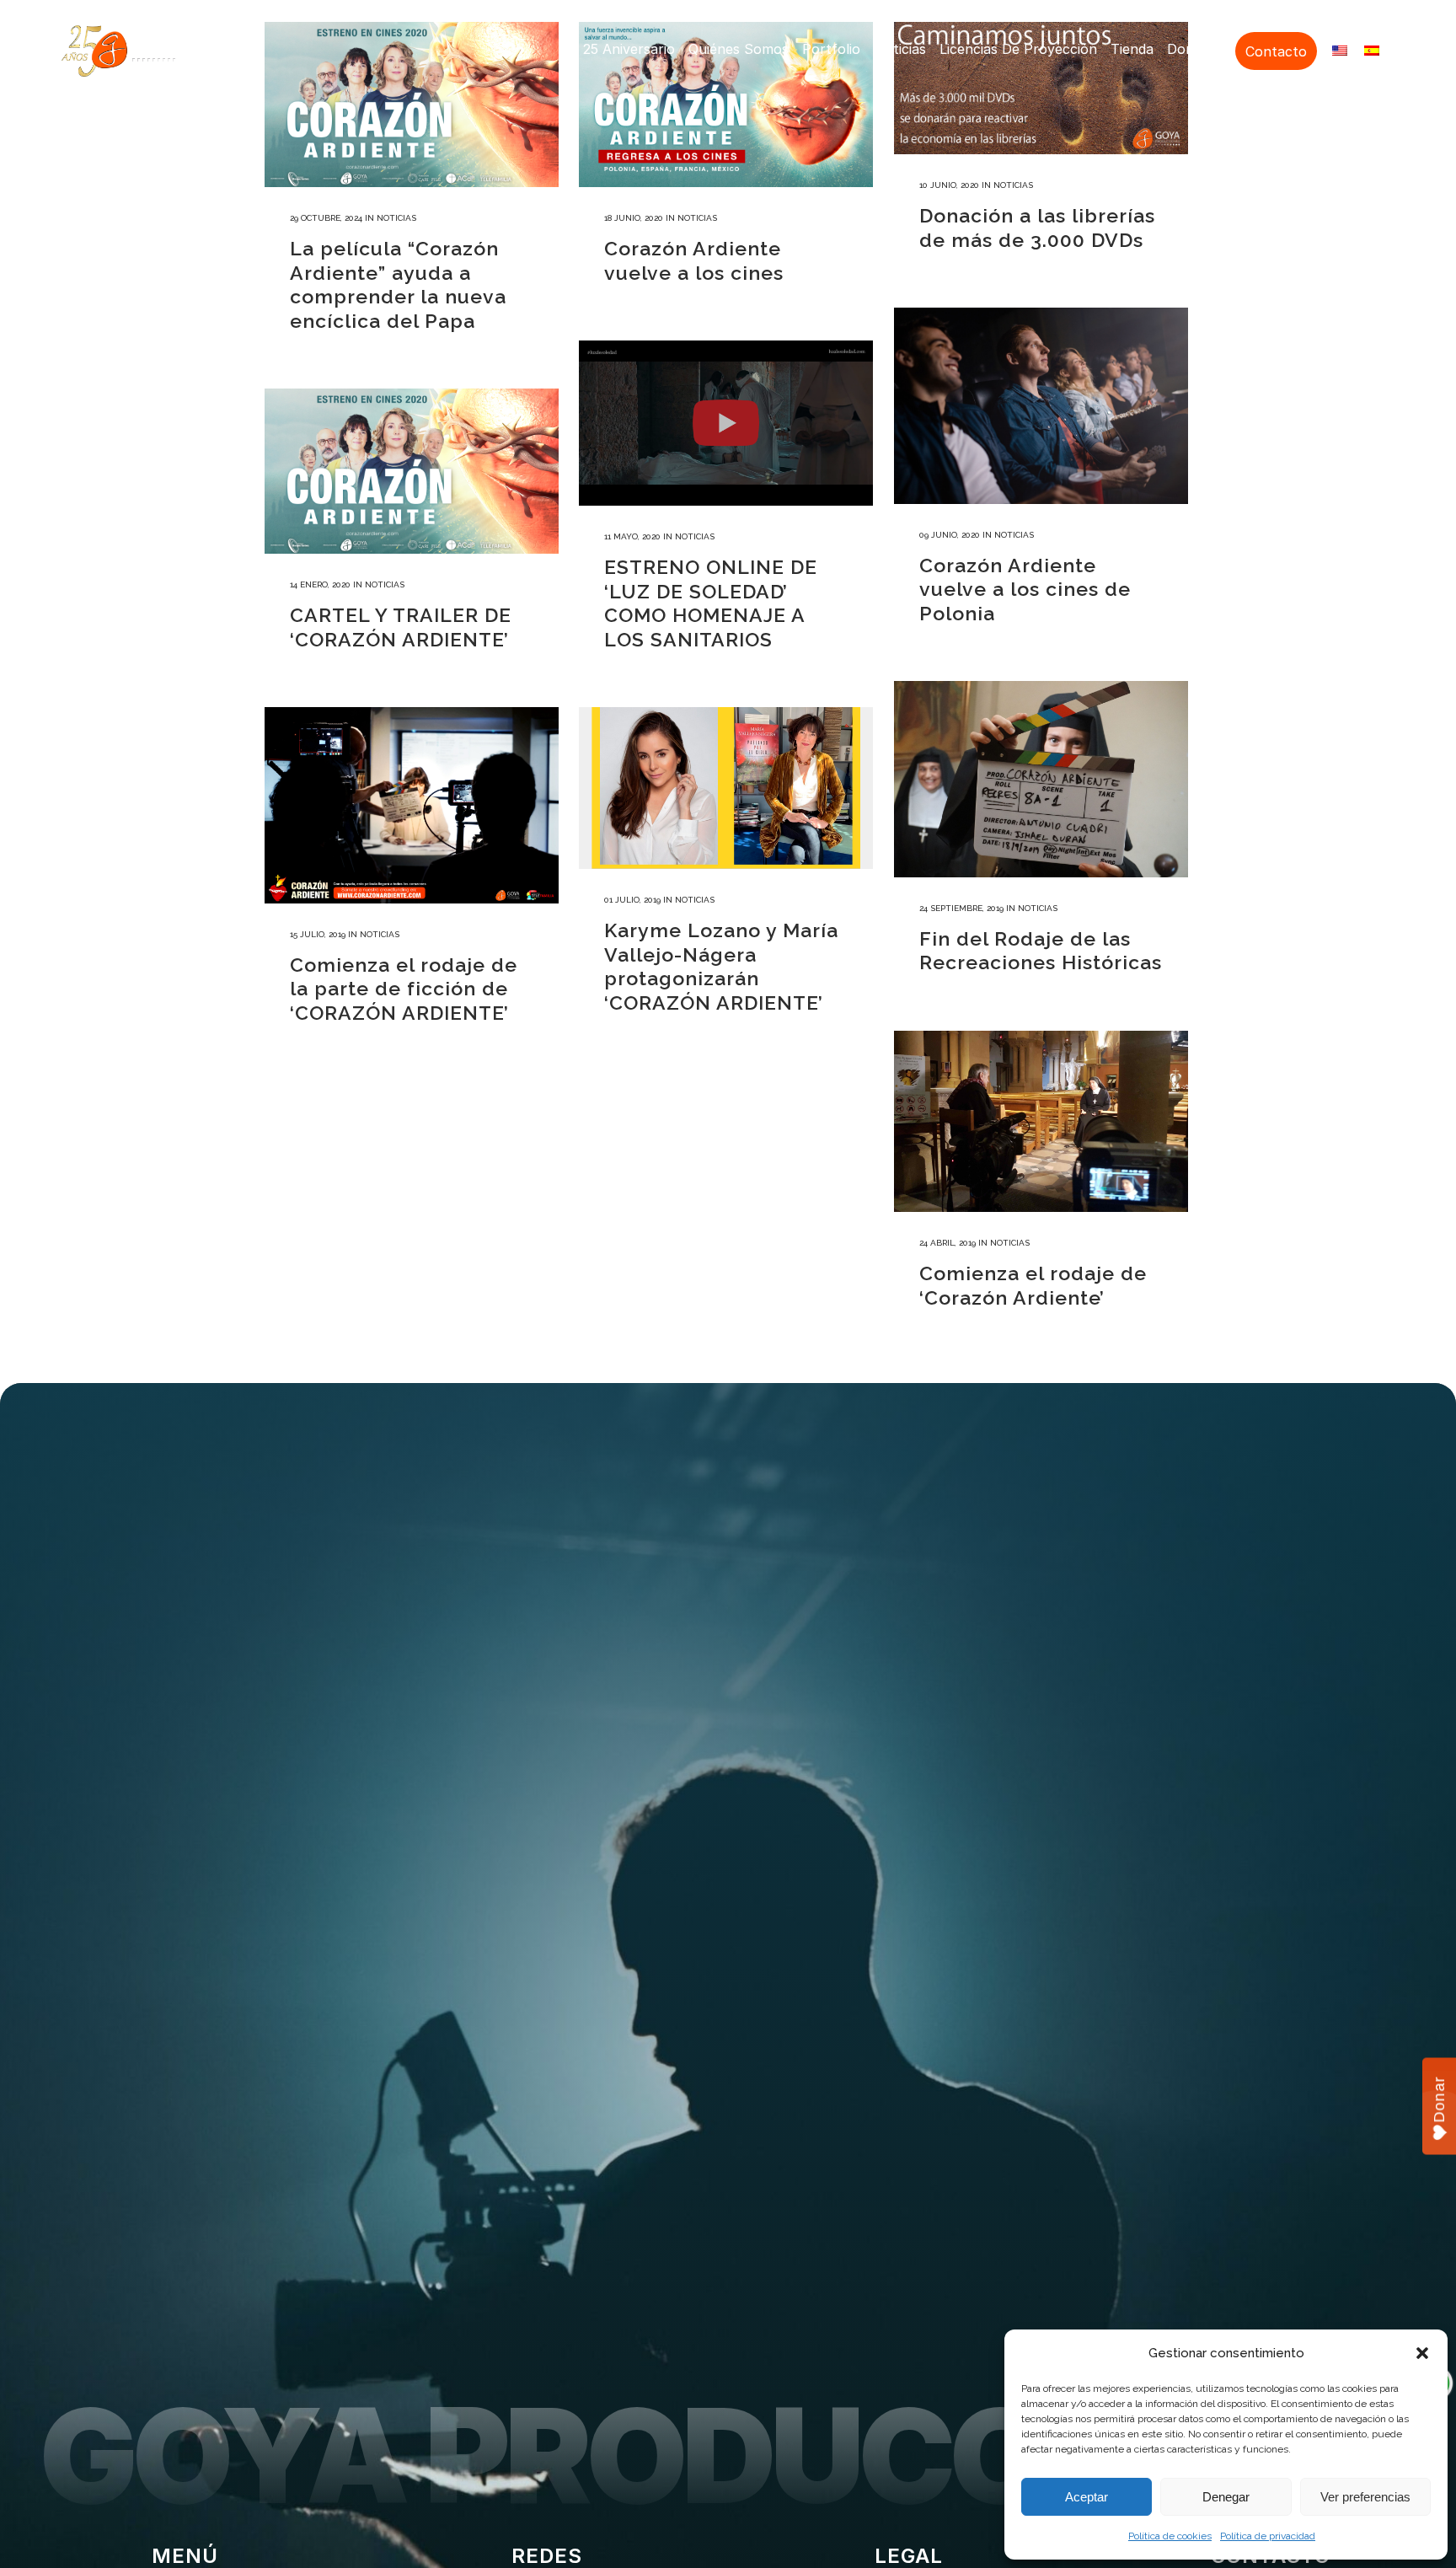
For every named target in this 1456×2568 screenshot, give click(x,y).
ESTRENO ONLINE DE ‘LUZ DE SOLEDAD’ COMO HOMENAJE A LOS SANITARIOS (711, 603)
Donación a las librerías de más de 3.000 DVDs (1037, 228)
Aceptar (1087, 2497)
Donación (1198, 49)
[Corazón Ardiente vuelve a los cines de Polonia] (1041, 406)
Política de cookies (1170, 2536)
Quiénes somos (739, 49)
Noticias (900, 49)
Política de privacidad (1268, 2536)
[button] (1422, 2353)
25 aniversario (629, 49)
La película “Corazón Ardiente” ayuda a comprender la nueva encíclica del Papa (398, 284)
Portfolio (831, 49)
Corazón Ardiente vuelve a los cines (694, 260)
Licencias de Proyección (1018, 49)
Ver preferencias (1365, 2497)
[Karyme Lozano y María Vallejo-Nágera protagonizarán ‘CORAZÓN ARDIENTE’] (726, 788)
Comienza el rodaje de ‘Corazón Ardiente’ (1033, 1285)
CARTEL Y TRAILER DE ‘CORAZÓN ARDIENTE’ (401, 627)
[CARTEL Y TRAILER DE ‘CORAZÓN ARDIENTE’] (412, 471)
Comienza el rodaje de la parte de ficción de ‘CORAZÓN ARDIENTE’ (404, 989)
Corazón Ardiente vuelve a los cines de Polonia (1025, 589)
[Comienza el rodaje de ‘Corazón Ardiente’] (1041, 1121)
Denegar (1226, 2497)
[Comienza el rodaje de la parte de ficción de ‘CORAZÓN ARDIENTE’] (412, 805)
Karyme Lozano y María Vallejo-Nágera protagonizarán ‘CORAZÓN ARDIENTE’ (721, 966)
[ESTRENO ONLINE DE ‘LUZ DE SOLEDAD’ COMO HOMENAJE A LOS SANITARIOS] (726, 423)
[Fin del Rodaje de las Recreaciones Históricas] (1041, 779)
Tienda (1132, 49)
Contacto (1276, 51)
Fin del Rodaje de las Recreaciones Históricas (1041, 951)
